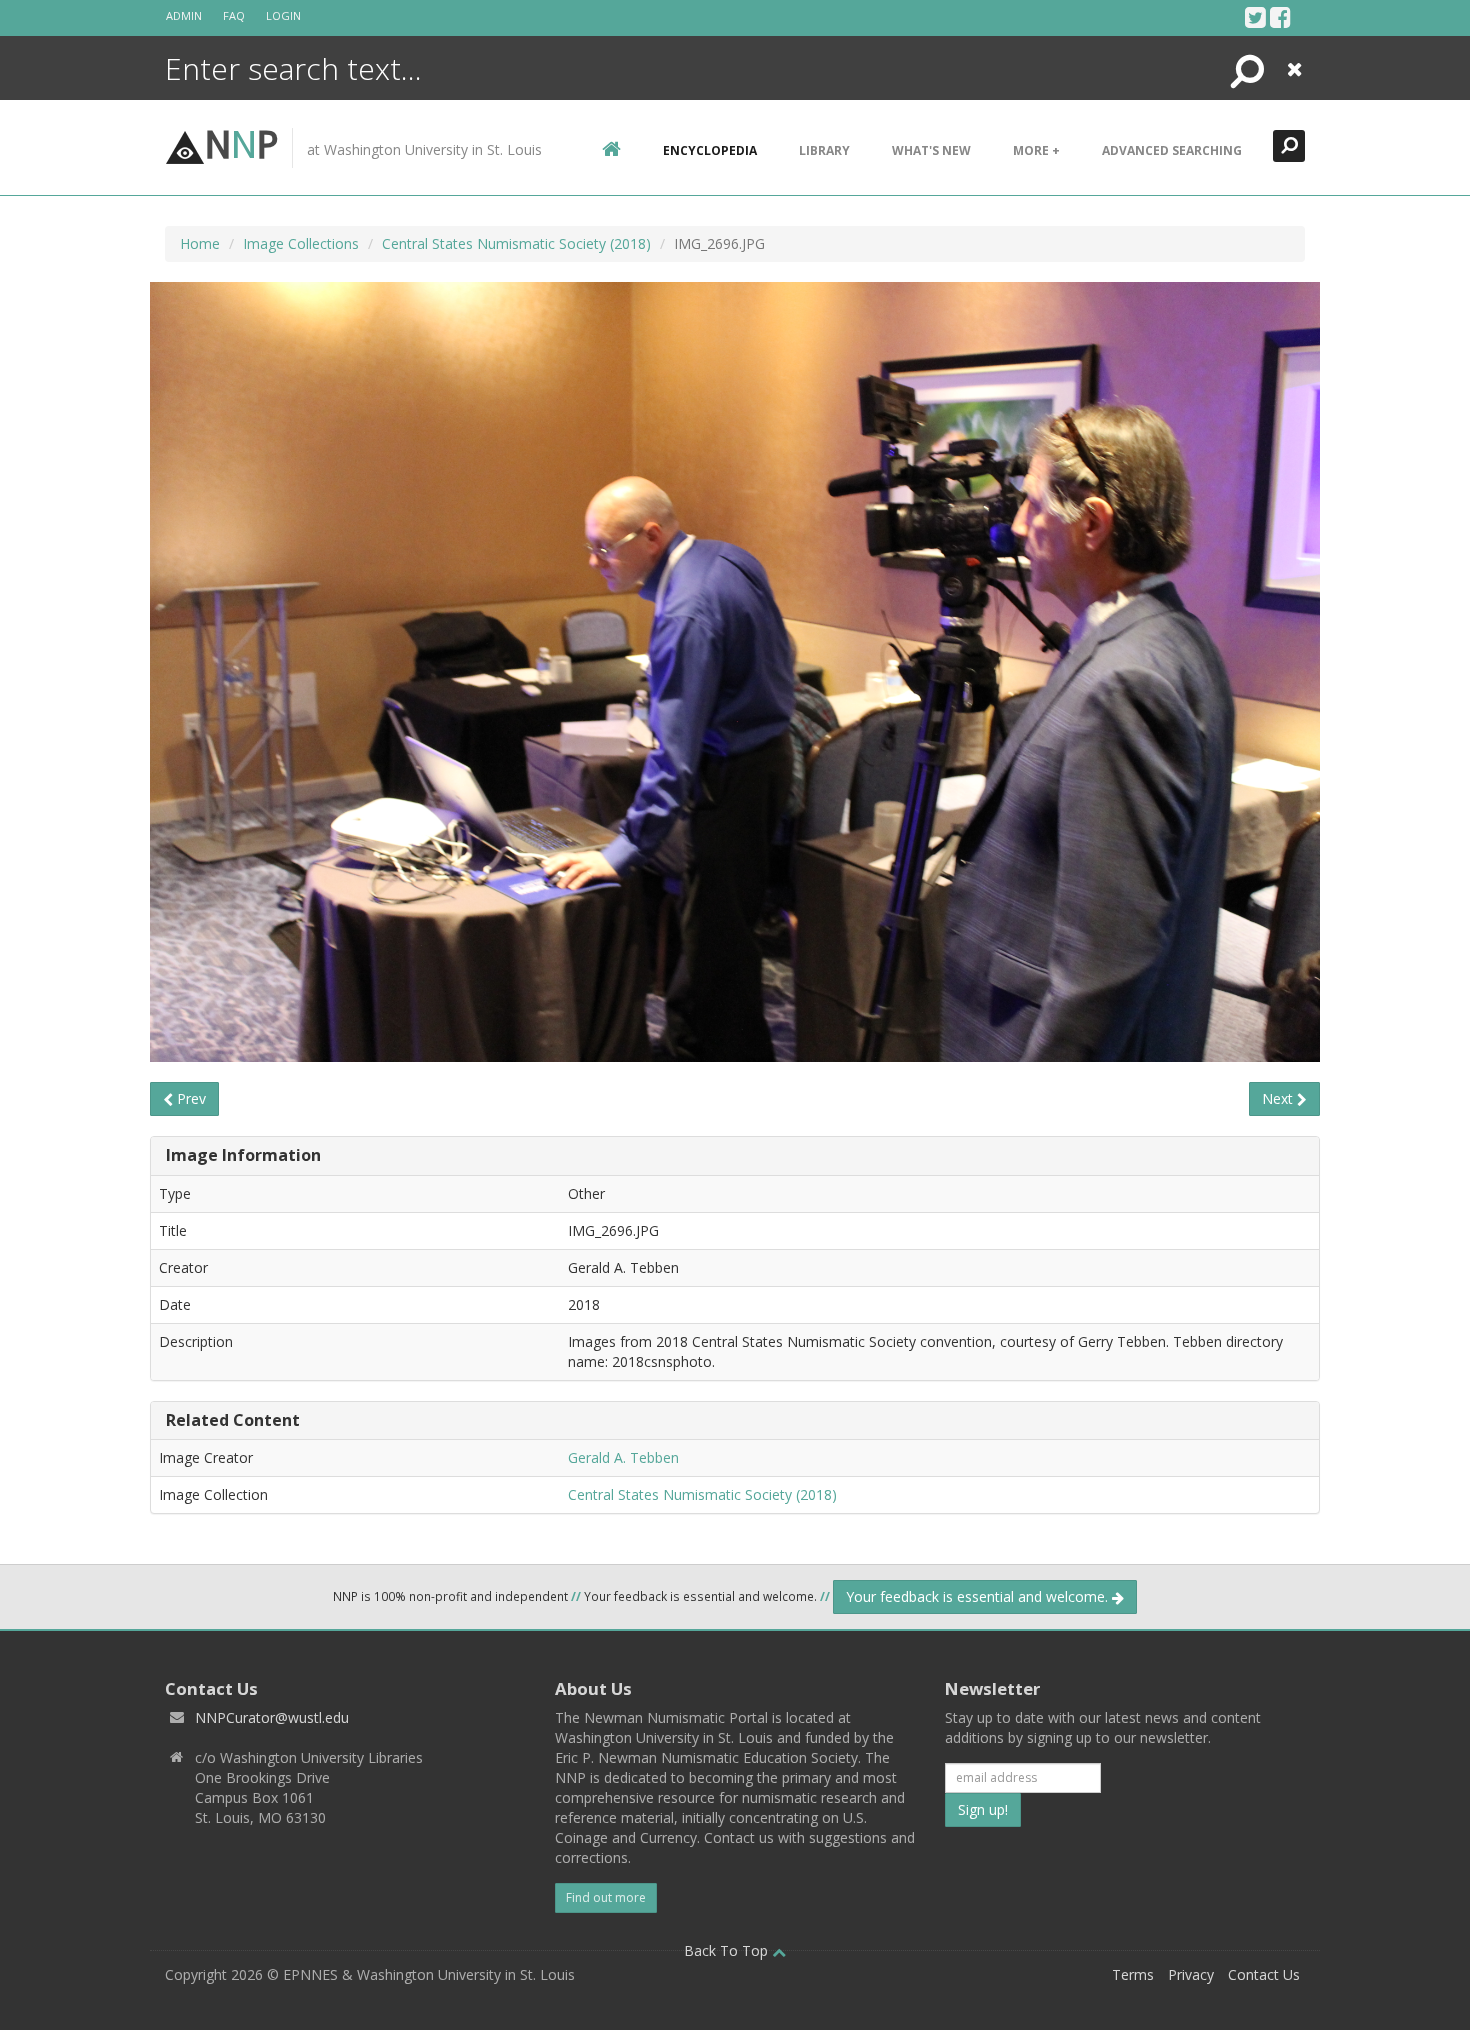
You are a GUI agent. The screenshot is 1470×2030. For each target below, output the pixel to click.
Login (283, 15)
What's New (931, 150)
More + (1036, 150)
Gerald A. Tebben (623, 1457)
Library (824, 150)
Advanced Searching (1172, 150)
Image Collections (301, 243)
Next (1279, 1098)
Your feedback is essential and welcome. (979, 1596)
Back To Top (728, 1950)
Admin (184, 15)
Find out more (606, 1897)
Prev (189, 1098)
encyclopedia (710, 150)
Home (200, 243)
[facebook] (1280, 17)
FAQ (234, 15)
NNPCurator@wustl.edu (272, 1717)
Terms (1133, 1974)
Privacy (1191, 1974)
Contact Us (1264, 1974)
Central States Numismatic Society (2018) (516, 243)
